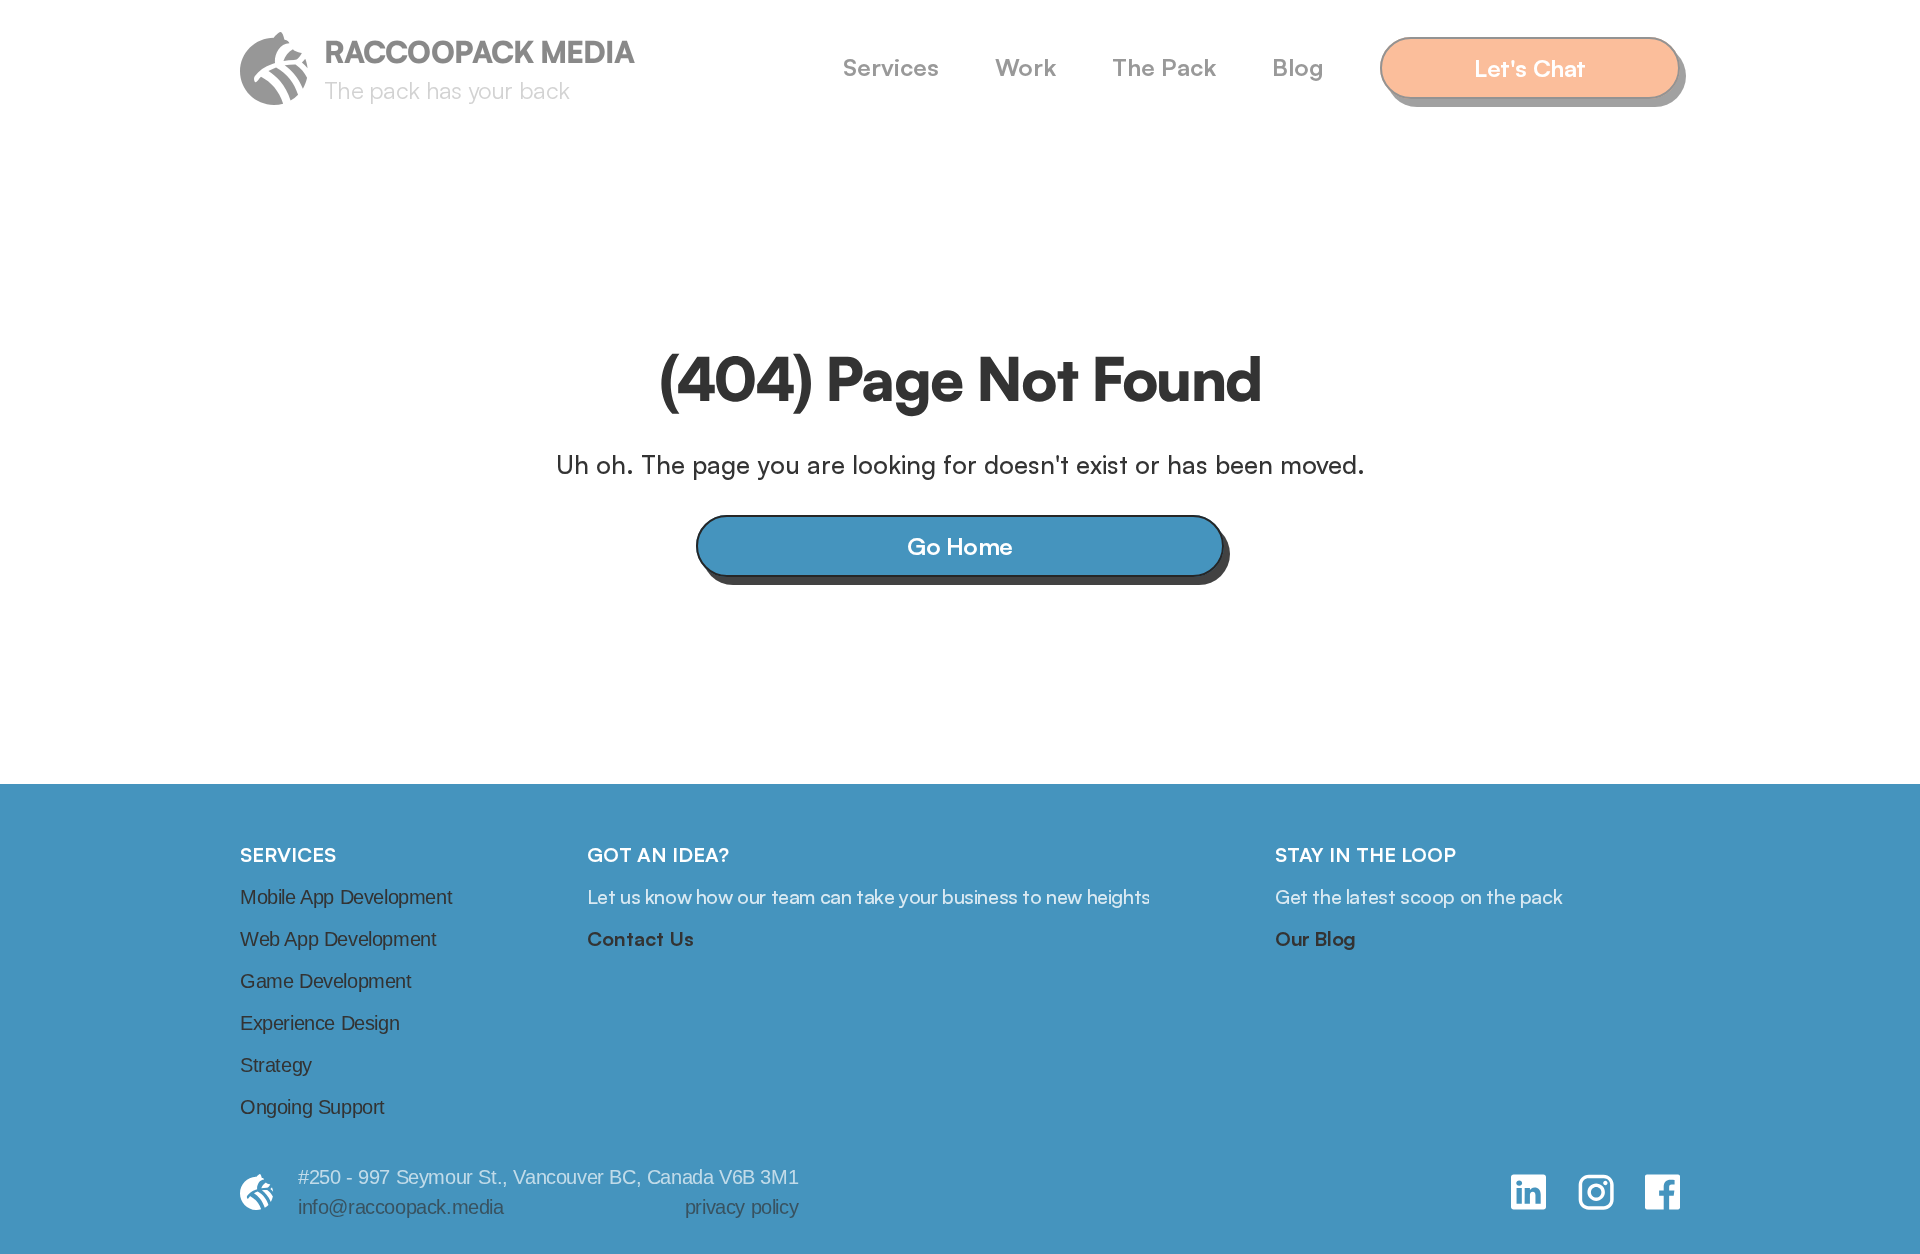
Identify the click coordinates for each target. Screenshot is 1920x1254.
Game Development (326, 981)
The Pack (1164, 67)
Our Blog (1315, 938)
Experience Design (319, 1023)
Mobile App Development (346, 897)
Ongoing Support (312, 1107)
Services (891, 67)
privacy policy (741, 1207)
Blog (1298, 67)
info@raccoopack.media (401, 1207)
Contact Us (640, 938)
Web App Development (338, 939)
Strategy (276, 1065)
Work (1025, 67)
